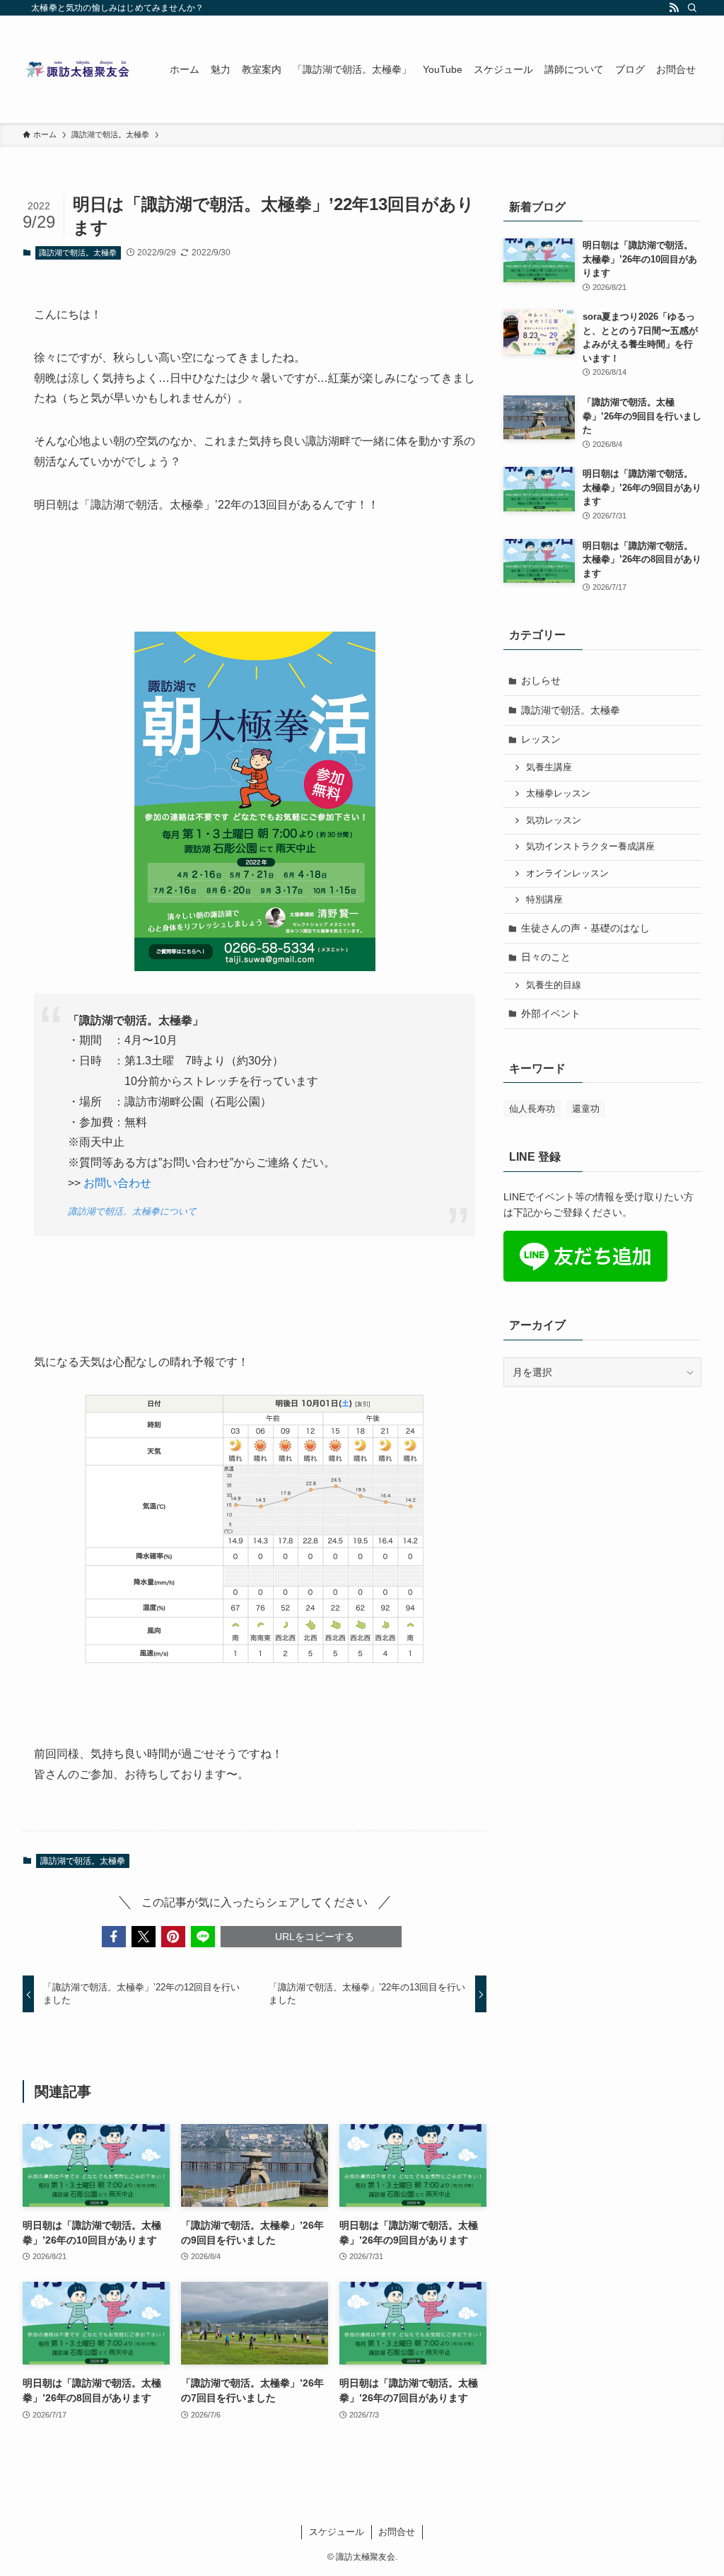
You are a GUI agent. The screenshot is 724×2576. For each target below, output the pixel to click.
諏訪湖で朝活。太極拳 (78, 253)
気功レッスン (554, 820)
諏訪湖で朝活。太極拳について (132, 1211)
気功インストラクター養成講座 (590, 847)
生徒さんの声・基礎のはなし (585, 928)
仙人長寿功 (532, 1109)
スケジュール (337, 2532)
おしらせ (541, 680)
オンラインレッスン (567, 874)
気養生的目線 (554, 985)
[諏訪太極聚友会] (79, 69)
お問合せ (397, 2532)
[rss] (674, 8)
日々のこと (546, 957)
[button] (114, 1937)
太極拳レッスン (558, 794)
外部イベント (551, 1014)
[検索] (692, 8)
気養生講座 (549, 767)
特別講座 (544, 900)
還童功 (586, 1109)
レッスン (541, 739)
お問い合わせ (117, 1183)
